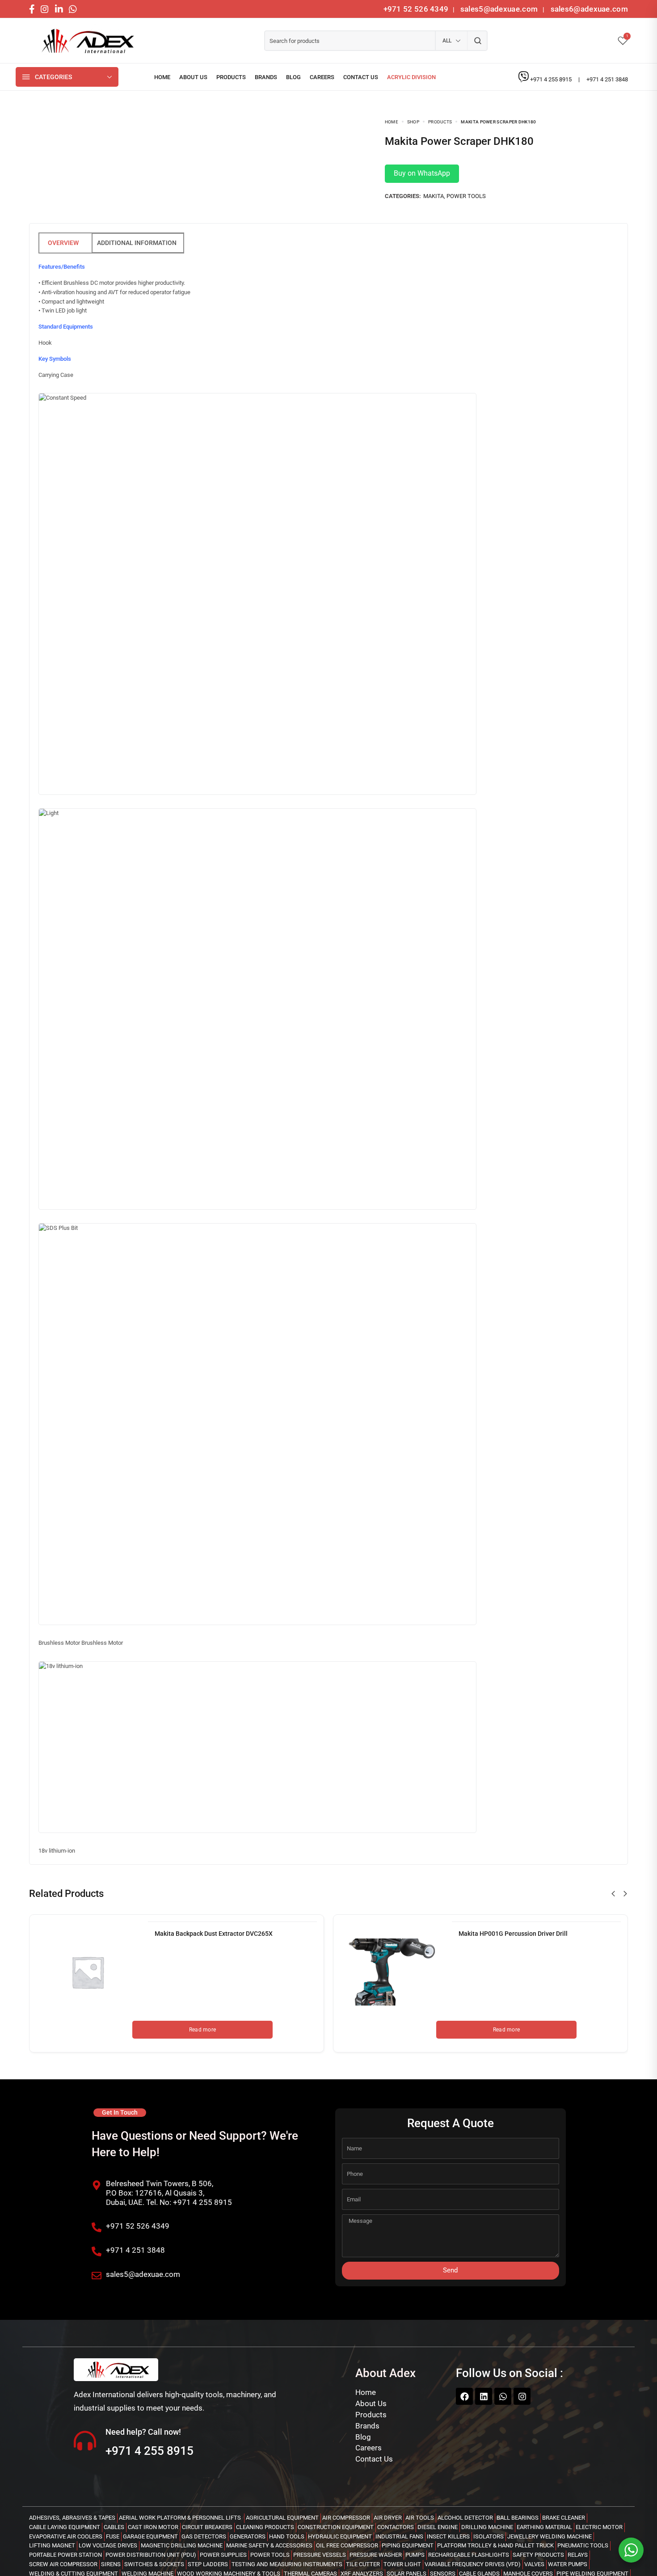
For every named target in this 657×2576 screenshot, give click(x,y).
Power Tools (466, 196)
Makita (434, 196)
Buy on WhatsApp (422, 173)
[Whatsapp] (503, 2396)
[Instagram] (522, 2396)
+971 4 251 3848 (607, 79)
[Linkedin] (484, 2396)
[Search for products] (478, 41)
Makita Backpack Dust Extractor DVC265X (214, 1934)
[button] (613, 1894)
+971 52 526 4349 (416, 9)
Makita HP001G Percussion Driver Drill (513, 1934)
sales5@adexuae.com (500, 9)
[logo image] (85, 41)
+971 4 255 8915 (552, 79)
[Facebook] (464, 2396)
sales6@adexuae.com (588, 9)
